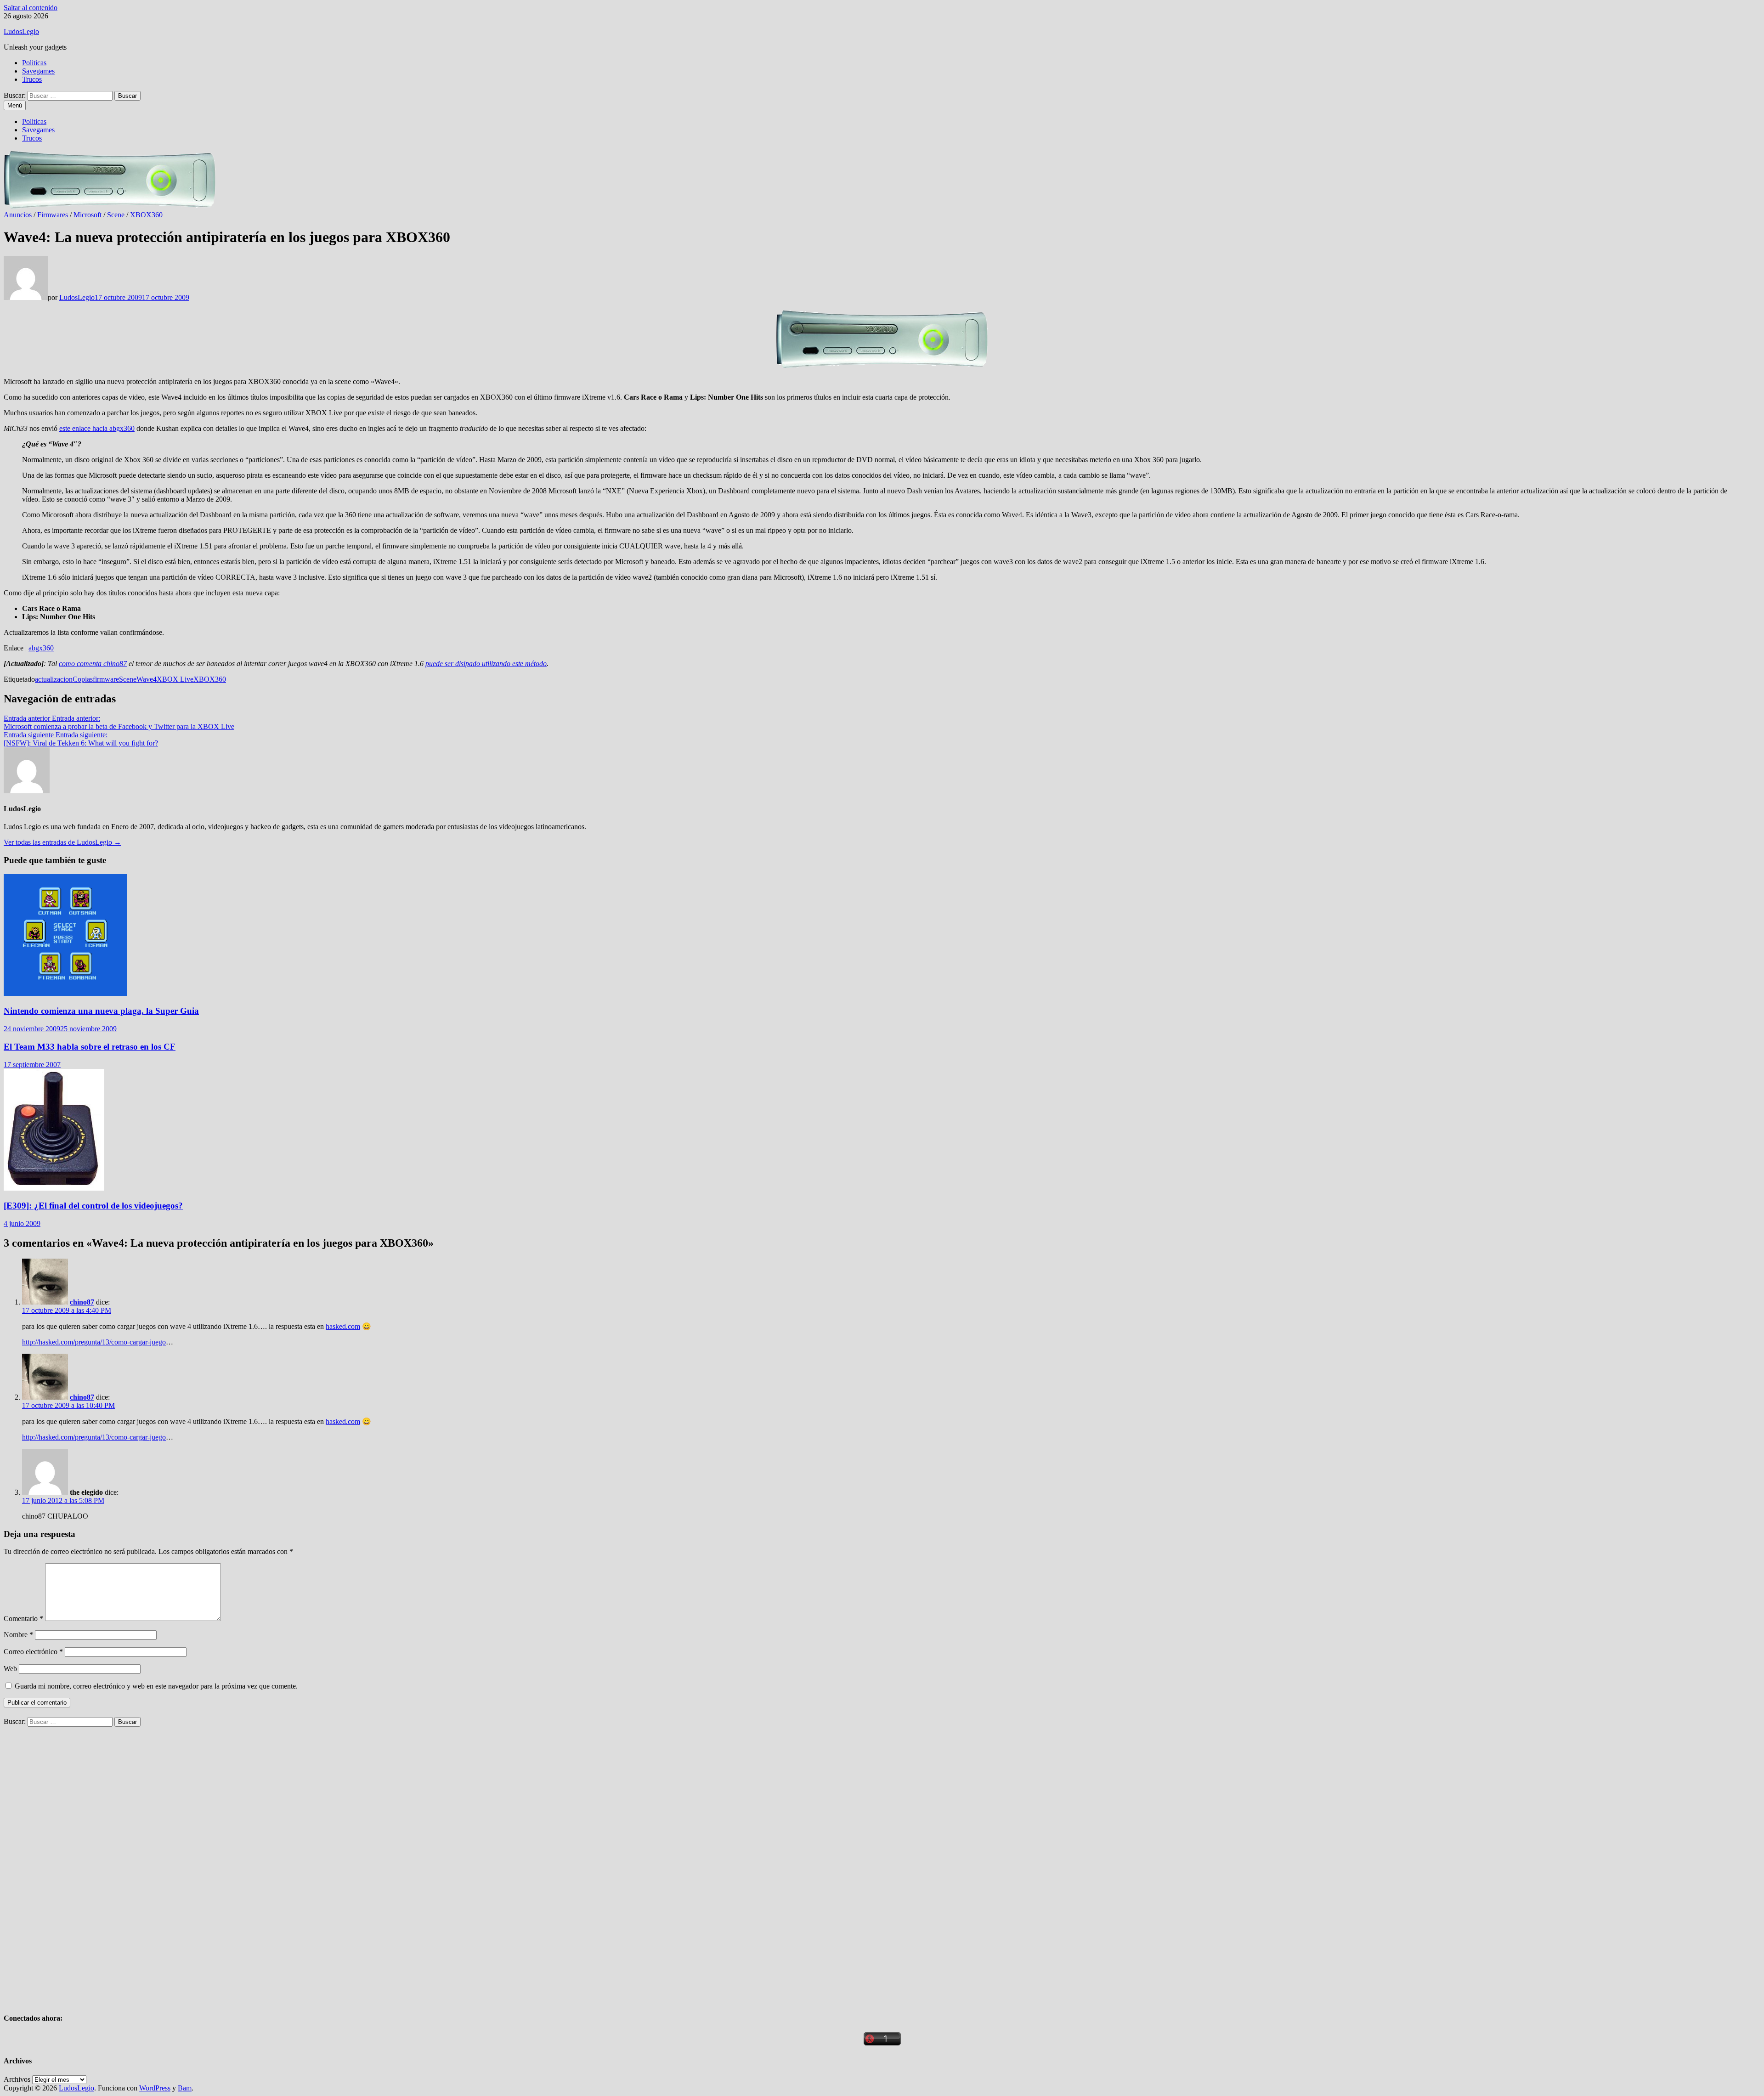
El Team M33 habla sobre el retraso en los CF (90, 1047)
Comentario (23, 1619)
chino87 (82, 1302)
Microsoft (88, 215)
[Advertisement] (73, 1864)
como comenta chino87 (93, 664)
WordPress (155, 2088)
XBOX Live (175, 679)
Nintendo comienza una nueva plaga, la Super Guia (101, 1011)
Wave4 (147, 679)
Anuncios (18, 215)
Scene (116, 215)
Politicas (34, 63)
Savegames (38, 71)
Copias (83, 679)
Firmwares (53, 215)
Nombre (18, 1635)
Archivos (17, 2079)
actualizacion (54, 679)
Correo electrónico (33, 1652)
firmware (106, 679)
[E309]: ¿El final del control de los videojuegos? (93, 1206)
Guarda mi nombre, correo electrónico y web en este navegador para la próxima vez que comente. (156, 1686)
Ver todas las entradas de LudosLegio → (62, 842)
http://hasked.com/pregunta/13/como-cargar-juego (94, 1342)
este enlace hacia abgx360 (97, 428)
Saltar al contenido (31, 8)
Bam (185, 2088)
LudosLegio (21, 31)
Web (10, 1669)
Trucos (32, 79)
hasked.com (343, 1326)
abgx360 (41, 648)
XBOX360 (146, 215)
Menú (15, 105)
